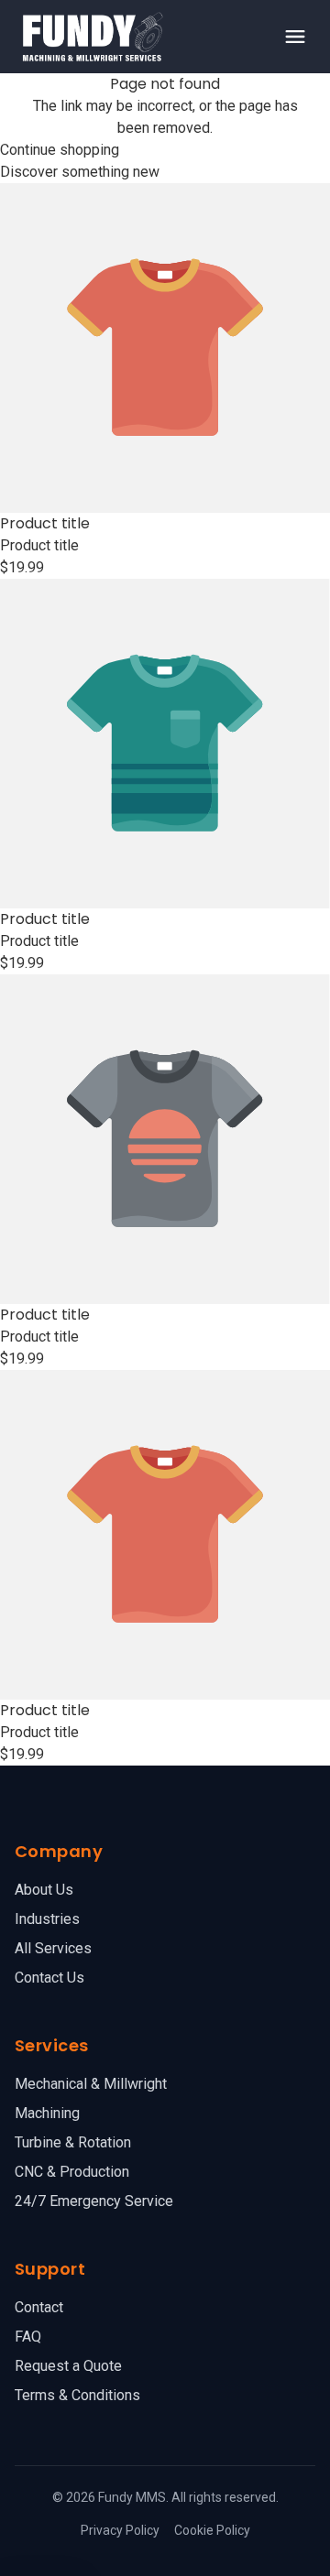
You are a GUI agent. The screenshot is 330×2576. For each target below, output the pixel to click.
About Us (44, 1890)
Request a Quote (68, 2366)
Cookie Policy (212, 2530)
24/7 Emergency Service (94, 2201)
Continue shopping (60, 150)
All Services (53, 1948)
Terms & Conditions (77, 2395)
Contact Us (49, 1978)
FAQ (28, 2337)
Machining (47, 2113)
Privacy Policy (120, 2530)
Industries (47, 1919)
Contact (39, 2307)
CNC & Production (72, 2172)
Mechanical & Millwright (91, 2084)
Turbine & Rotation (73, 2142)
